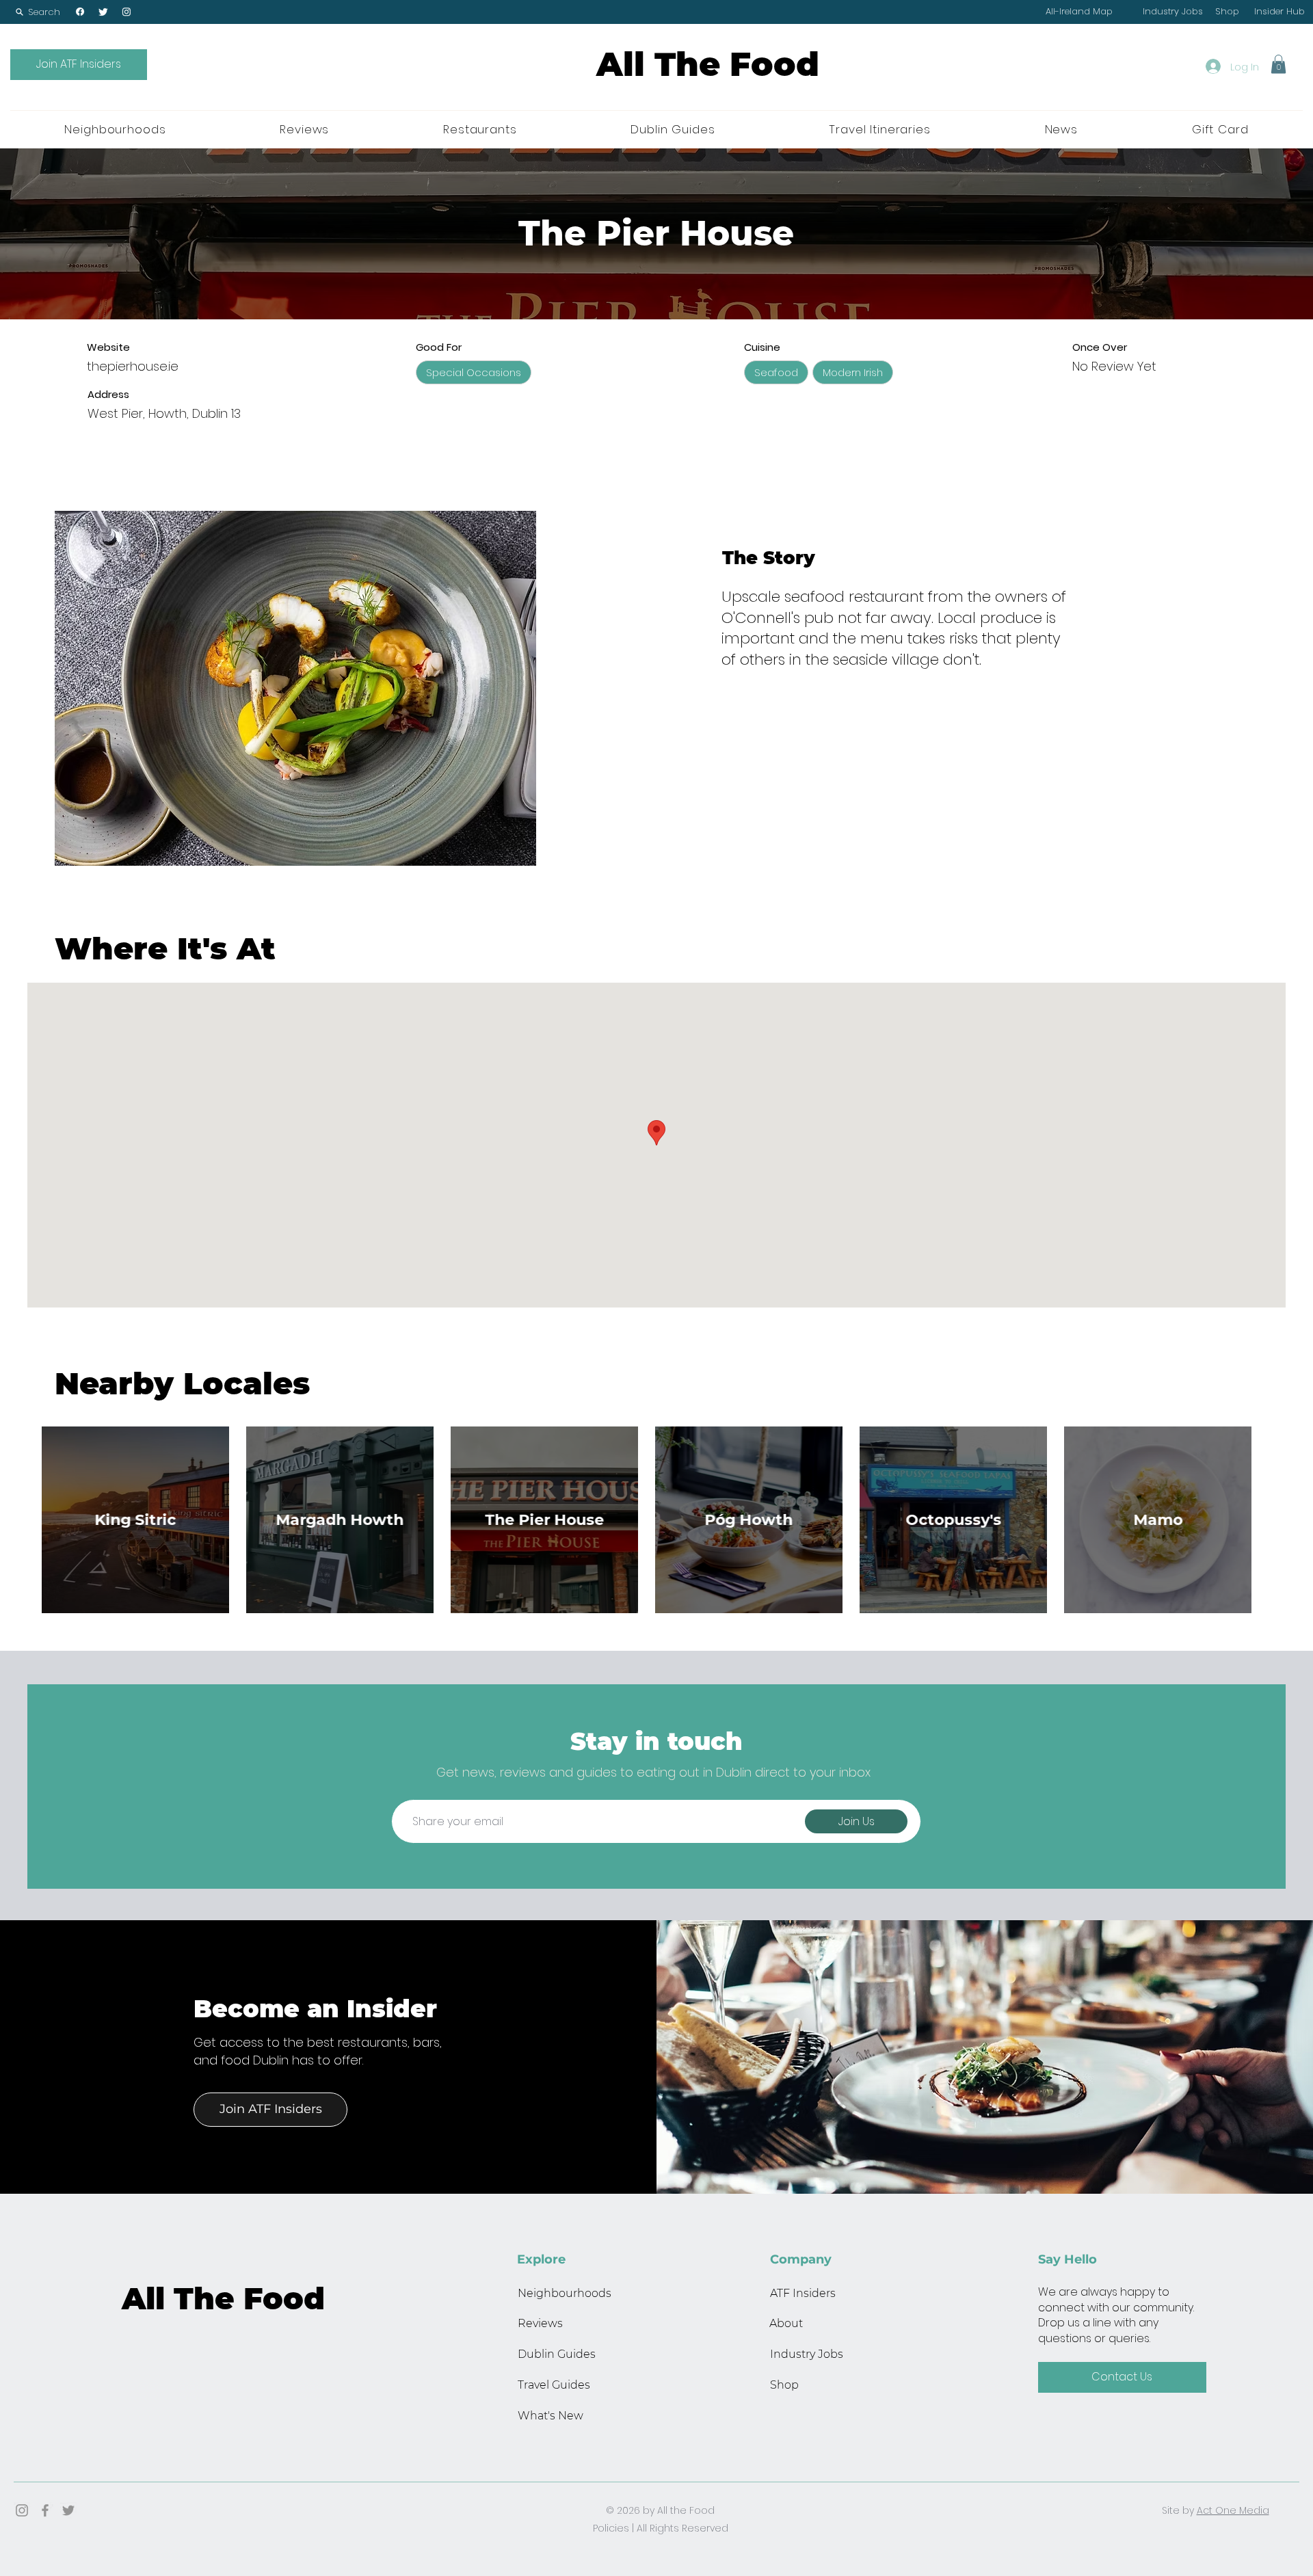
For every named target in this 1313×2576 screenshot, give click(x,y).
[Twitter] (103, 12)
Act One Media (1233, 2510)
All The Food (708, 64)
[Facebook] (80, 12)
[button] (38, 12)
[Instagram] (127, 12)
